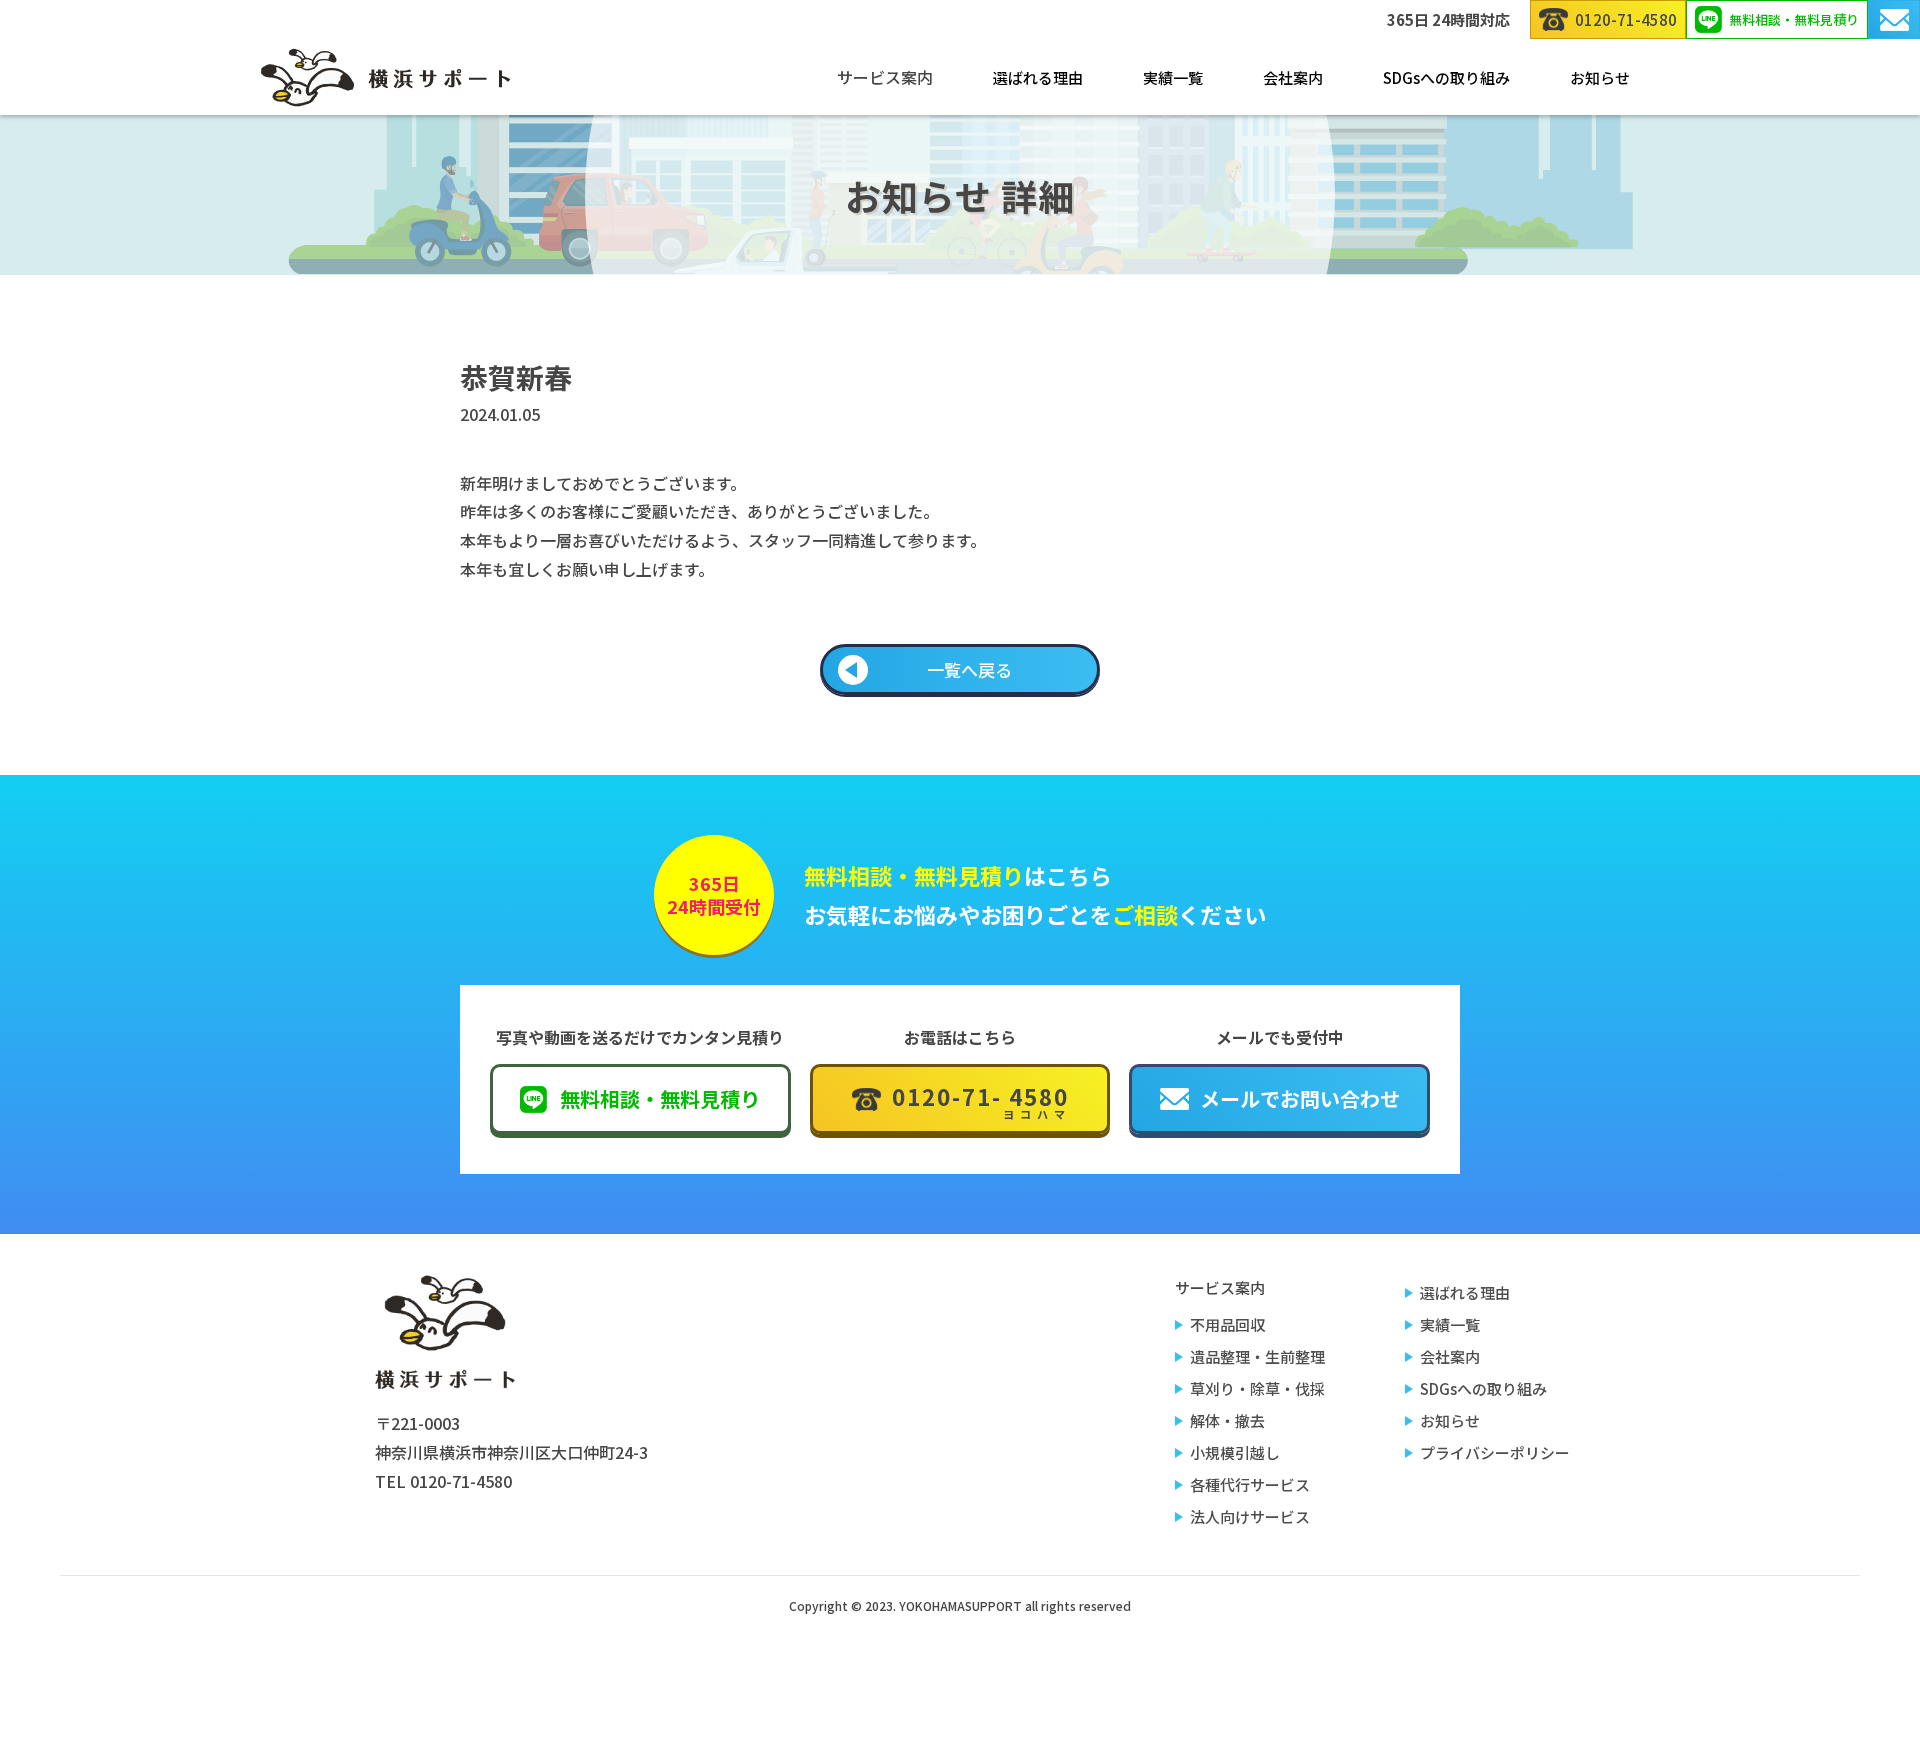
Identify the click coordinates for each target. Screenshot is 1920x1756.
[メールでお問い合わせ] (1894, 19)
